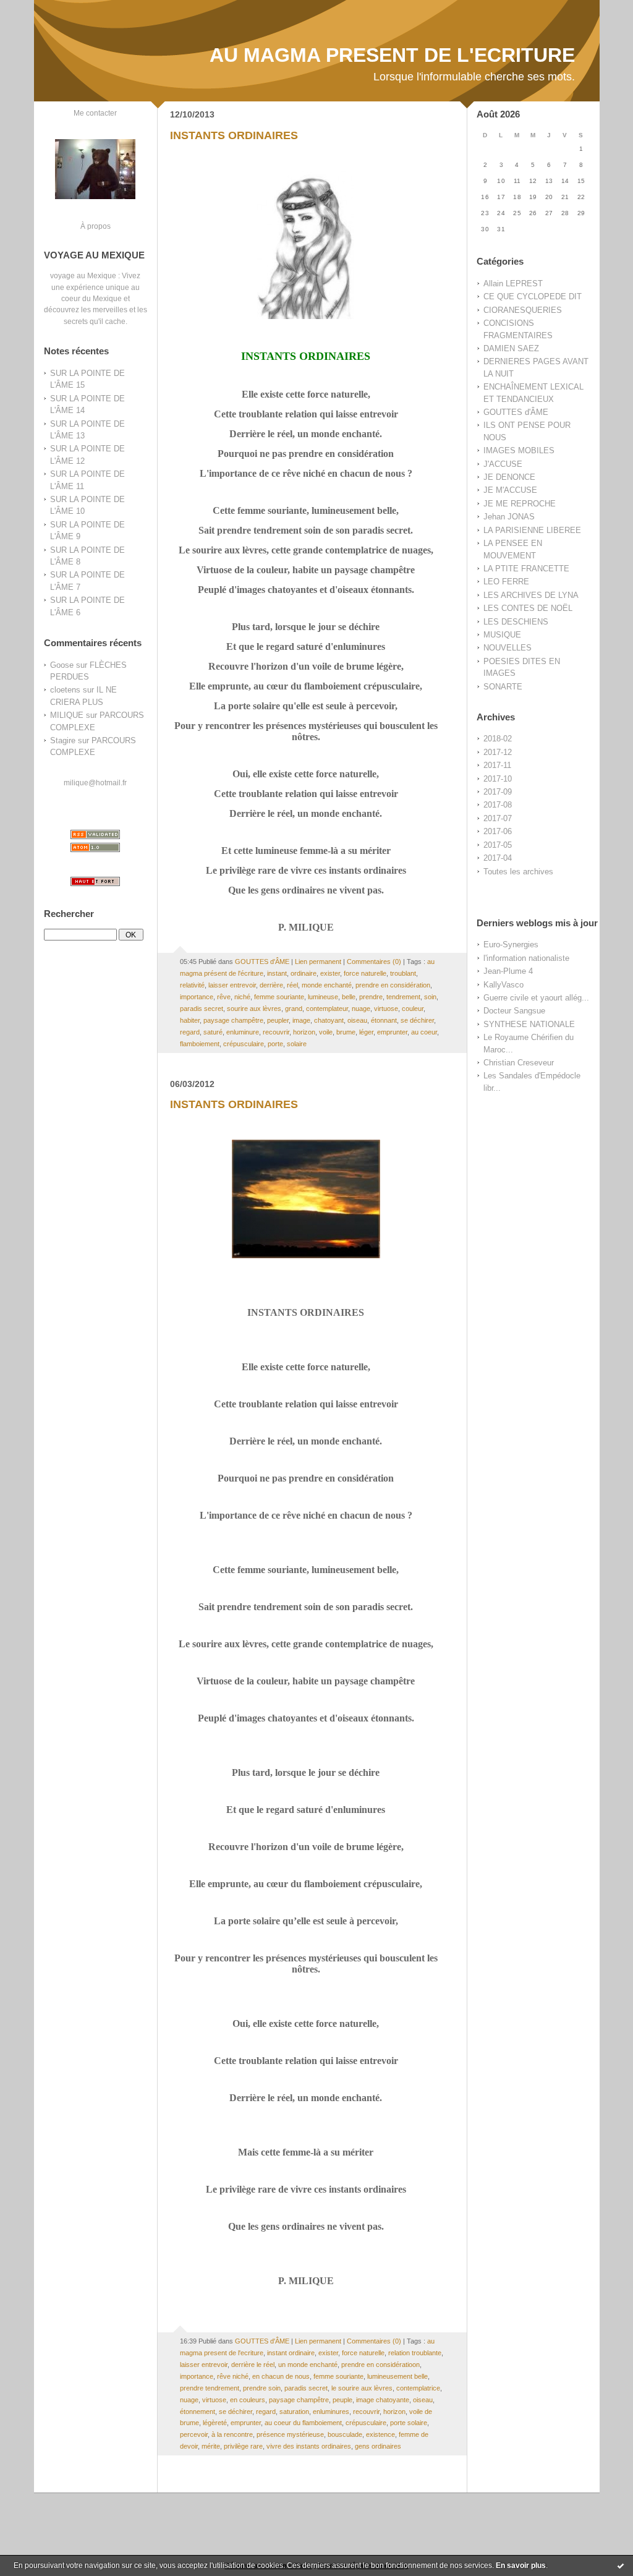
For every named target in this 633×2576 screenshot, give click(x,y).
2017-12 (498, 752)
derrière (271, 985)
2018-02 (498, 739)
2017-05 (498, 845)
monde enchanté (327, 985)
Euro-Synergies (511, 945)
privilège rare (243, 2446)
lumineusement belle (397, 2376)
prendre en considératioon (380, 2365)
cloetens (65, 690)
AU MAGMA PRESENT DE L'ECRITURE (392, 55)
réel (292, 985)
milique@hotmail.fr (95, 783)
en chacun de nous (281, 2376)
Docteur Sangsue (514, 1011)
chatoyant (329, 1020)
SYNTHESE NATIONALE (529, 1024)
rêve (224, 997)
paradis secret (202, 1009)
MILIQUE (67, 715)
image (301, 1020)
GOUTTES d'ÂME (516, 412)
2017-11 (497, 765)
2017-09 (498, 792)
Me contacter (95, 113)
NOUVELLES (508, 648)
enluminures (331, 2412)
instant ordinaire (291, 2353)
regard (190, 1032)
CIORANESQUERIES (523, 310)
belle (349, 997)
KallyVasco (503, 985)
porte (275, 1044)
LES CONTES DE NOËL (528, 608)
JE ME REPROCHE (520, 504)
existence (380, 2434)
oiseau (357, 1020)
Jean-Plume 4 (508, 971)
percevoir (194, 2434)
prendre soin (262, 2388)
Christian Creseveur (519, 1063)
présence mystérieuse (290, 2434)
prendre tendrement (210, 2388)
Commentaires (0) (374, 962)
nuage (361, 1009)
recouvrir (276, 1032)
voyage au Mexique (83, 275)
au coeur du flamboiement (303, 2423)
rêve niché (233, 2376)
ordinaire (304, 973)
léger (366, 1032)
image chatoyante (383, 2400)
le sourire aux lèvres (362, 2388)
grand (294, 1009)
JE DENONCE (509, 477)
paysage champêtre (233, 1020)
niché (242, 997)
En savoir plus (521, 2565)
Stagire (63, 740)
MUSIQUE (502, 635)
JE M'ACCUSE (510, 490)
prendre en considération (393, 985)
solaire (297, 1044)
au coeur (424, 1032)
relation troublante (415, 2353)
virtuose (386, 1009)
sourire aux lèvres (254, 1009)
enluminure (243, 1032)
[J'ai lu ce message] (621, 2565)
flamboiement (200, 1044)
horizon (304, 1032)
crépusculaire (244, 1044)
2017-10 (498, 779)
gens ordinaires (378, 2446)
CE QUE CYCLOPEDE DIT (533, 296)
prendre (371, 997)
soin (430, 997)
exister (330, 973)
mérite (211, 2446)
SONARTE (503, 687)
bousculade (345, 2434)
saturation (294, 2412)
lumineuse (323, 997)
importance (197, 997)
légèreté (215, 2423)
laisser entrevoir (232, 985)
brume (346, 1032)
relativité (192, 985)
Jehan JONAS (509, 517)
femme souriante (279, 997)
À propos (96, 226)
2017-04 (498, 858)
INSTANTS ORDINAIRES (234, 135)
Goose (62, 665)
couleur (413, 1009)
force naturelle (365, 973)
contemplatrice (418, 2388)
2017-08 (498, 805)
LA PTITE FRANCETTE (526, 569)
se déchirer (417, 1020)
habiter (190, 1020)
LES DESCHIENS (516, 622)
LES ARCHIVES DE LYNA (531, 595)
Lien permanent (318, 962)
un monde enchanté (308, 2365)
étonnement (198, 2412)
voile (326, 1032)
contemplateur (327, 1009)
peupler (278, 1020)
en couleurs (248, 2400)
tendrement (403, 997)
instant (277, 973)
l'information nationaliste (526, 958)
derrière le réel (253, 2365)
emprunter (392, 1032)
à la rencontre (232, 2434)
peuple (342, 2400)
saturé (213, 1032)
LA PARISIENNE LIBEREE (532, 530)
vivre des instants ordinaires (309, 2446)
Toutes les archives (518, 872)
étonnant (384, 1020)
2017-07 (498, 818)
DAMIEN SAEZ (511, 348)
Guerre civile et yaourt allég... (536, 998)
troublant (403, 973)
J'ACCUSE (503, 464)
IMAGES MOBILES (519, 450)
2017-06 (498, 831)
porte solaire (409, 2423)
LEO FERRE (506, 582)
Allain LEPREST (513, 284)
